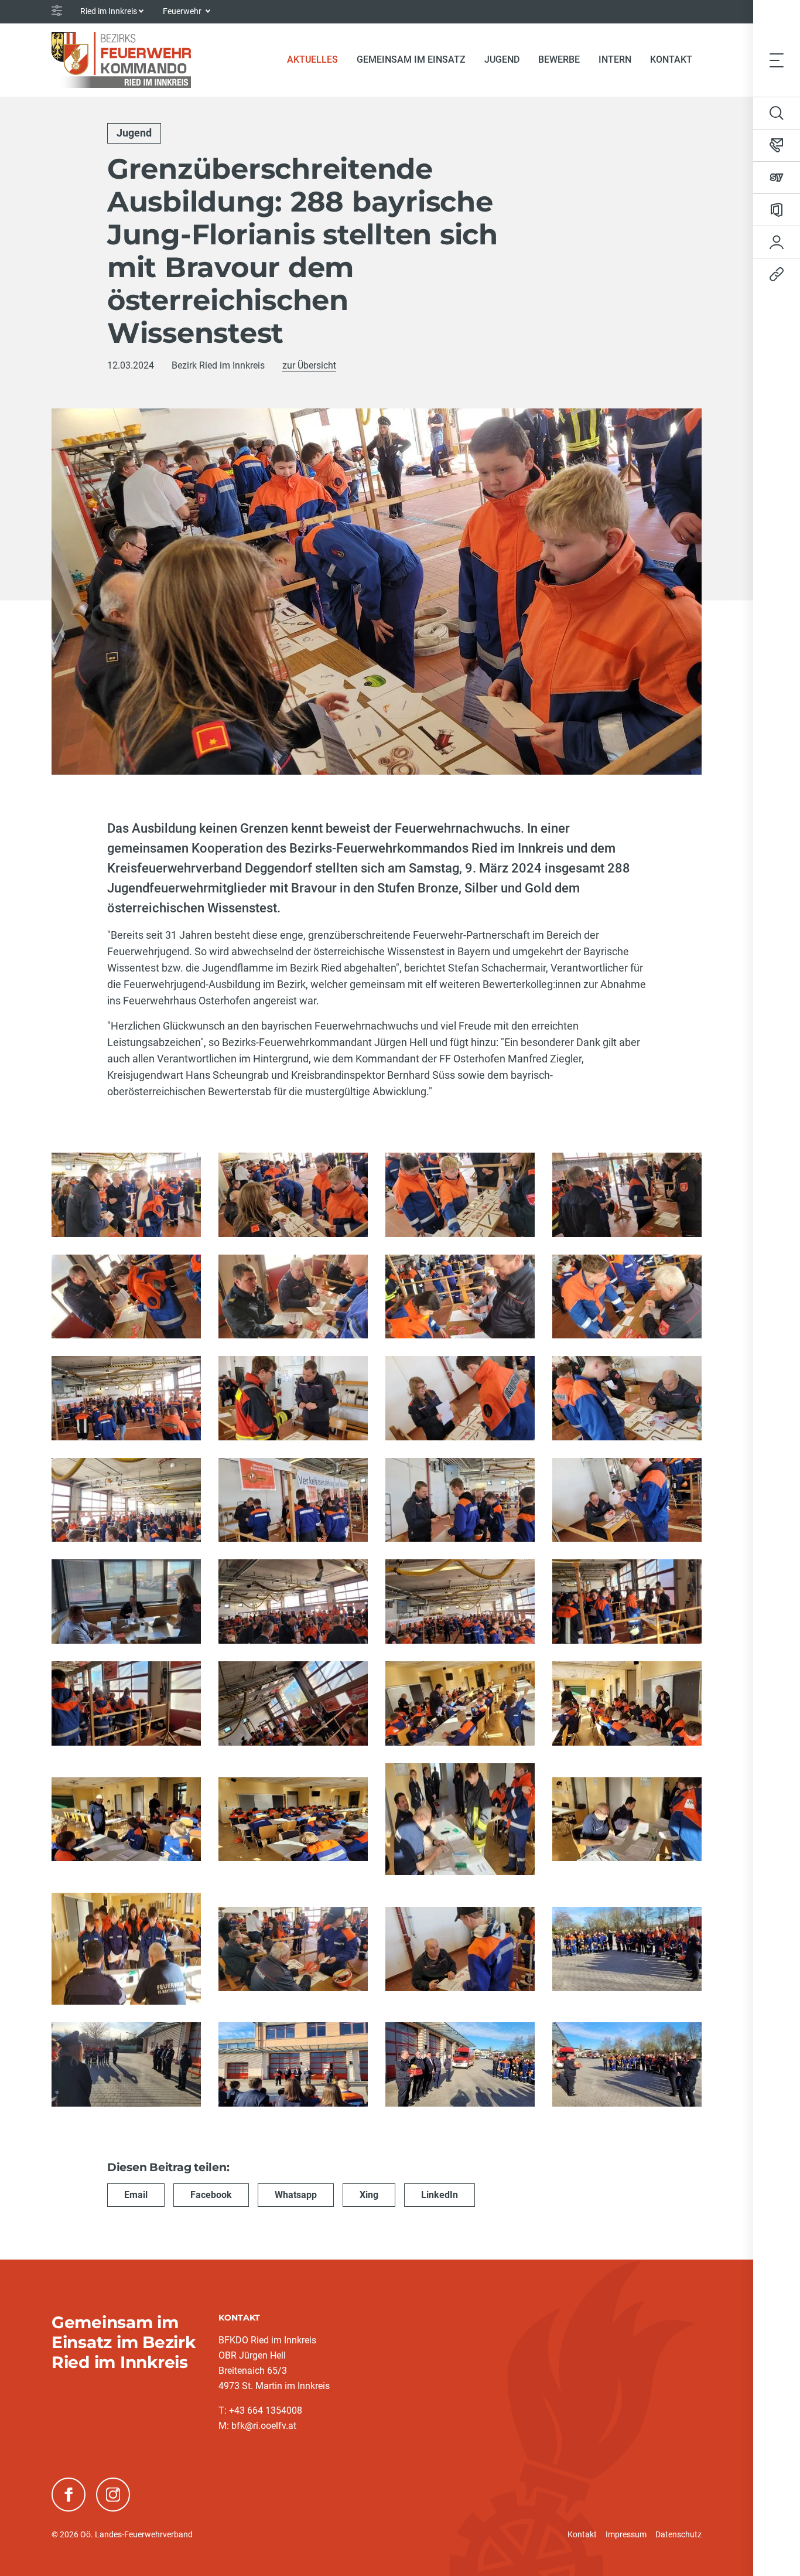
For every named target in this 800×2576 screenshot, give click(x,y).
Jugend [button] (502, 59)
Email (136, 2195)
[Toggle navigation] (777, 60)
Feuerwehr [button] (183, 11)
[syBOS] (777, 178)
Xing (369, 2195)
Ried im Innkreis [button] (109, 11)
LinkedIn (440, 2195)
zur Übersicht (309, 365)
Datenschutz (678, 2534)
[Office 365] (777, 210)
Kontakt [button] (671, 59)
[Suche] (777, 113)
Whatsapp (296, 2195)
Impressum (626, 2534)
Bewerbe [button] (559, 59)
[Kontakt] (777, 145)
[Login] (777, 242)
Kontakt (582, 2534)
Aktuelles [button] (312, 59)
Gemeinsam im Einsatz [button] (411, 59)
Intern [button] (615, 59)
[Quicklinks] (777, 274)
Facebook (211, 2195)
